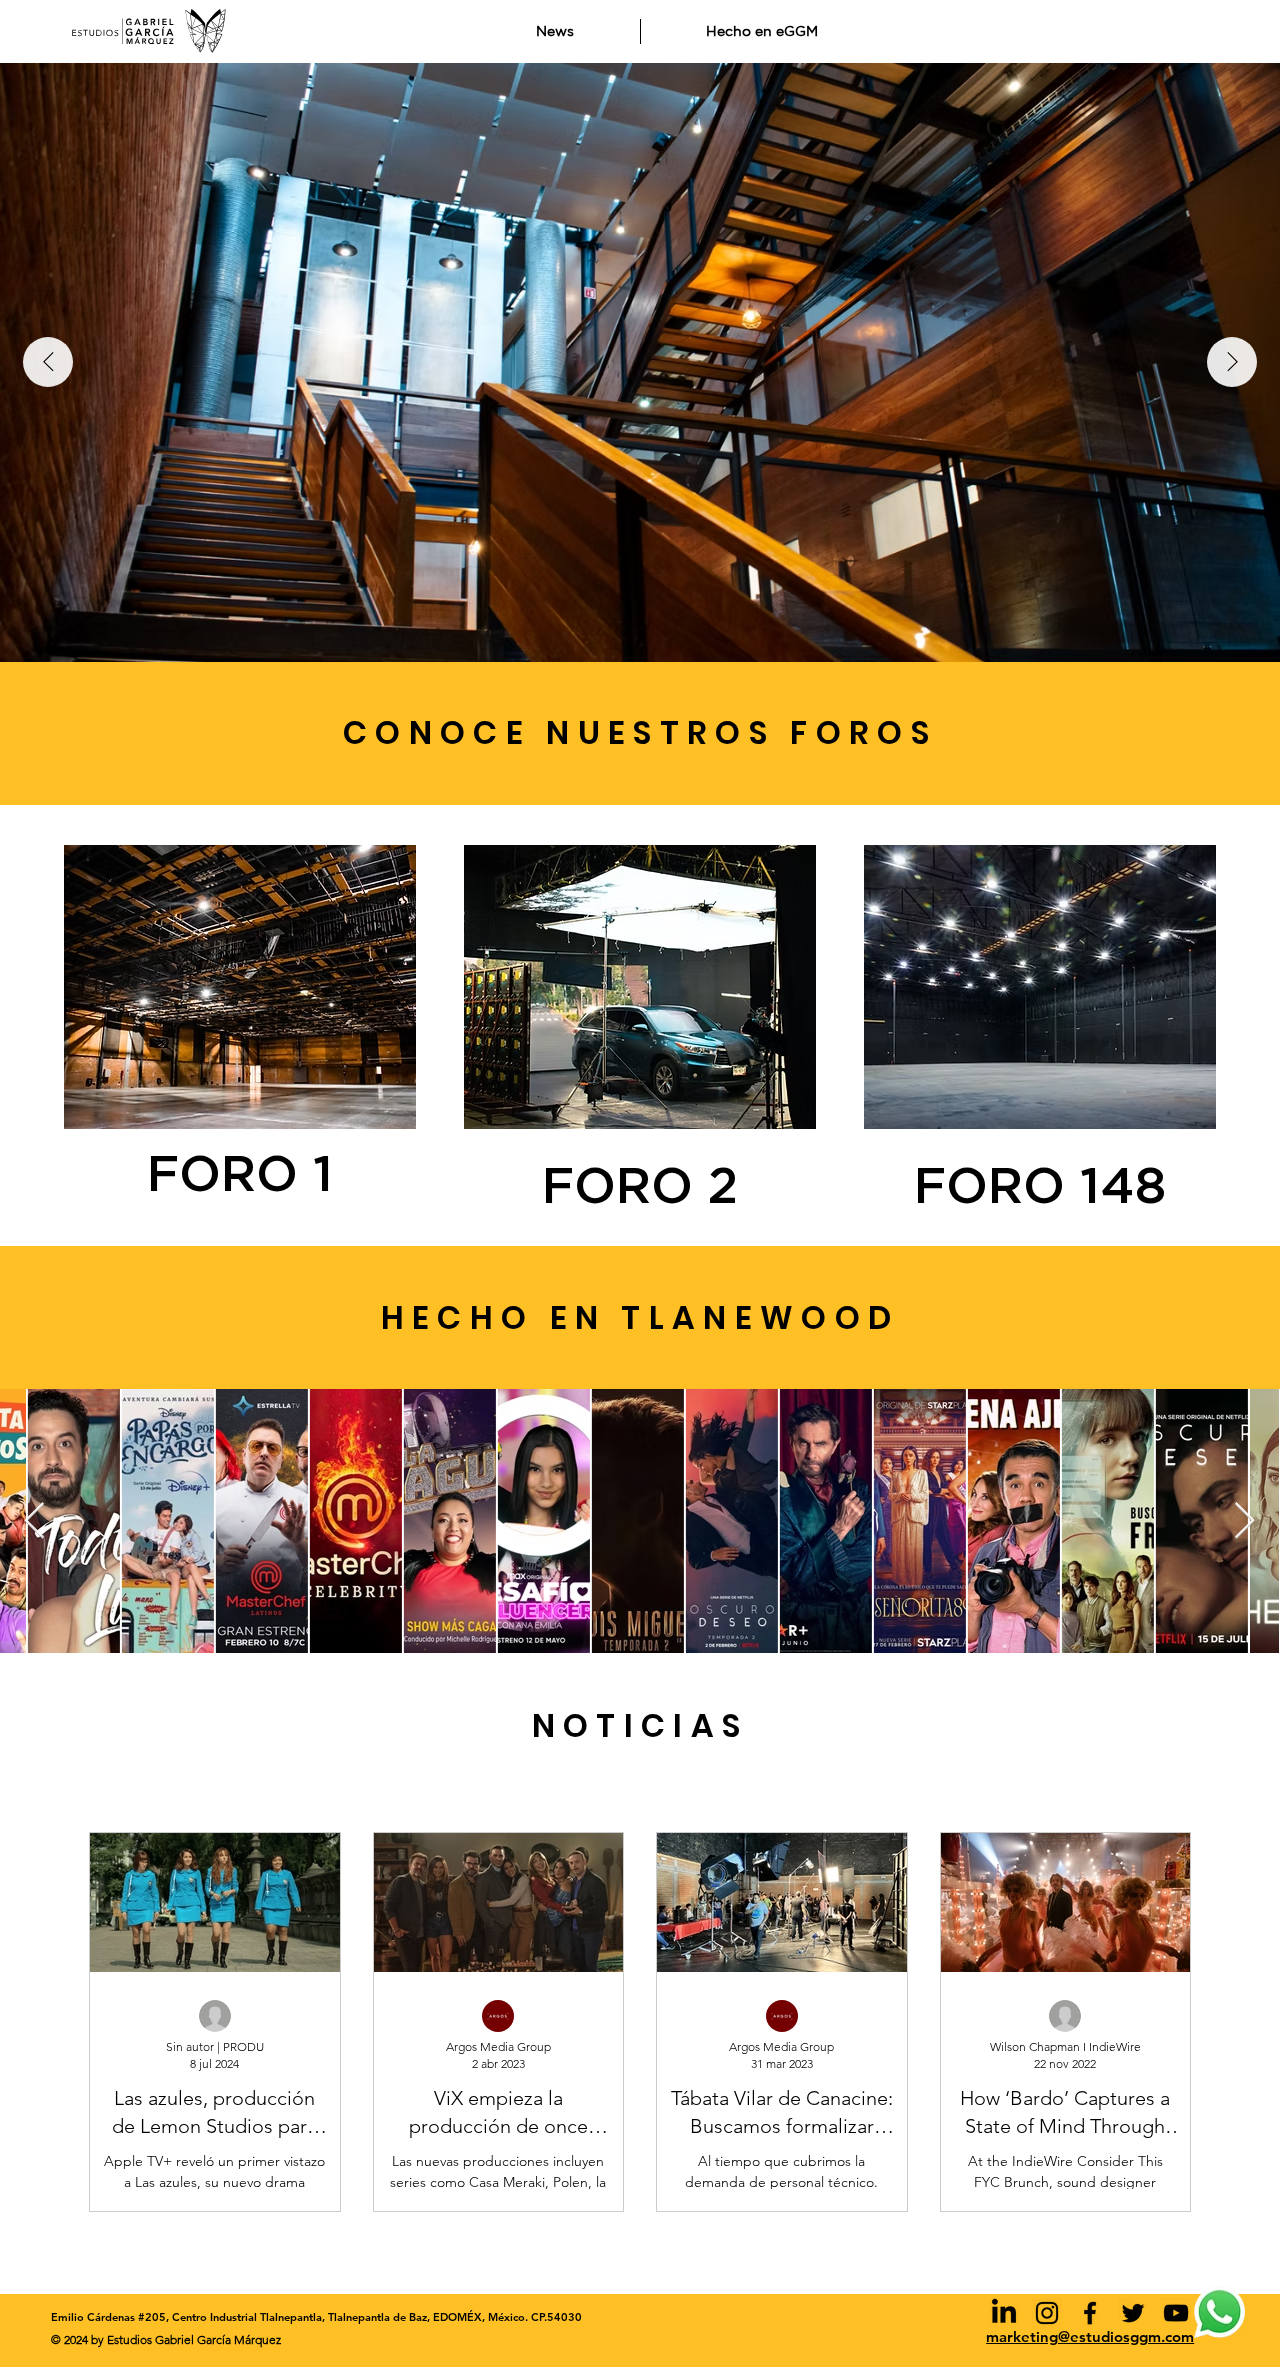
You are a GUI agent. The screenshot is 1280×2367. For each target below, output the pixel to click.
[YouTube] (1176, 2313)
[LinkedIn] (1004, 2313)
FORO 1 (240, 1176)
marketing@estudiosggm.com (1090, 2336)
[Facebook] (1090, 2313)
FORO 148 (1040, 1188)
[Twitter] (1133, 2313)
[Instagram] (1047, 2313)
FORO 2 (640, 1188)
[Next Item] (1232, 362)
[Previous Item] (48, 362)
